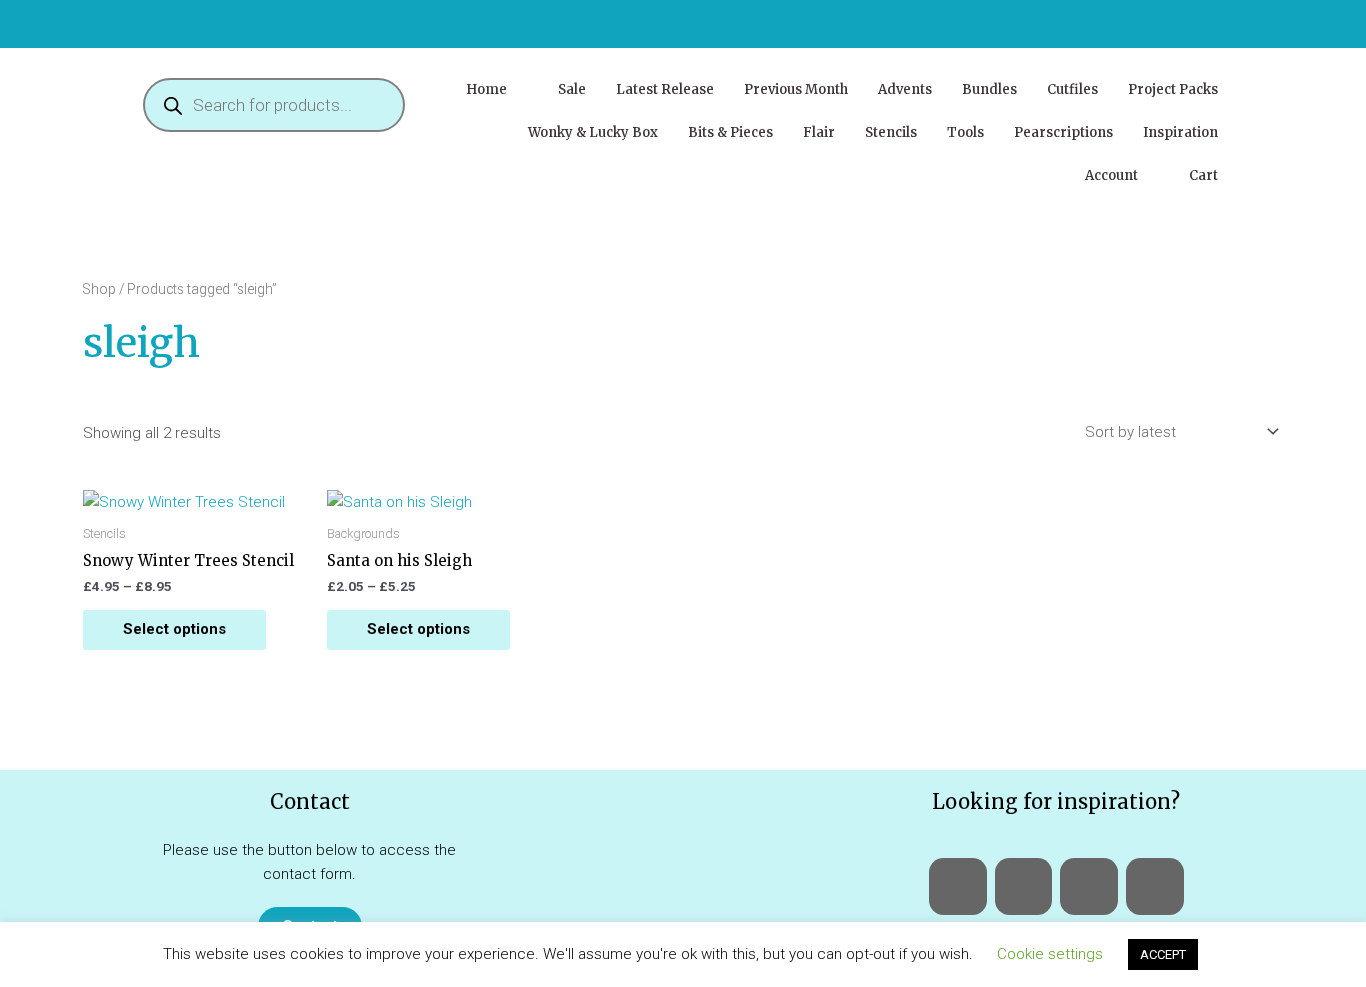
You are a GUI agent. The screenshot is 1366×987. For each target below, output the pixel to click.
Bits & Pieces (730, 132)
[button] (497, 89)
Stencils (891, 132)
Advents (905, 89)
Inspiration (1180, 132)
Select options (174, 629)
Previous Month (796, 89)
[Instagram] (1089, 887)
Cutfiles (1072, 89)
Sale (572, 89)
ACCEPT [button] (1163, 954)
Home (486, 89)
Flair (819, 132)
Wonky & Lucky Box (593, 132)
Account (1111, 175)
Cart (1203, 175)
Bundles (989, 89)
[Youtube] (1024, 887)
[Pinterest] (1155, 887)
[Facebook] (958, 887)
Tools (965, 132)
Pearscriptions (1063, 132)
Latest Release (665, 89)
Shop (99, 289)
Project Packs (1173, 89)
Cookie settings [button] (1050, 954)
